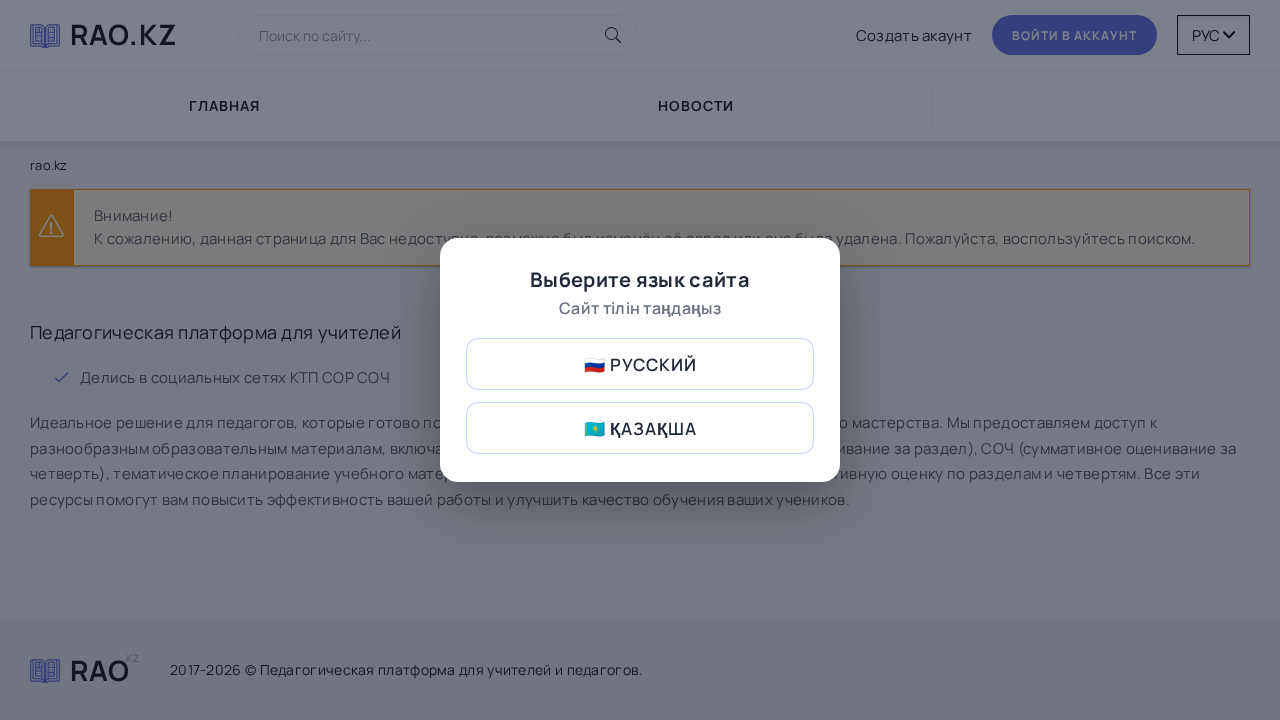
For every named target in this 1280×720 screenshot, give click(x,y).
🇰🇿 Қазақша (640, 428)
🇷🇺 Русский (640, 364)
